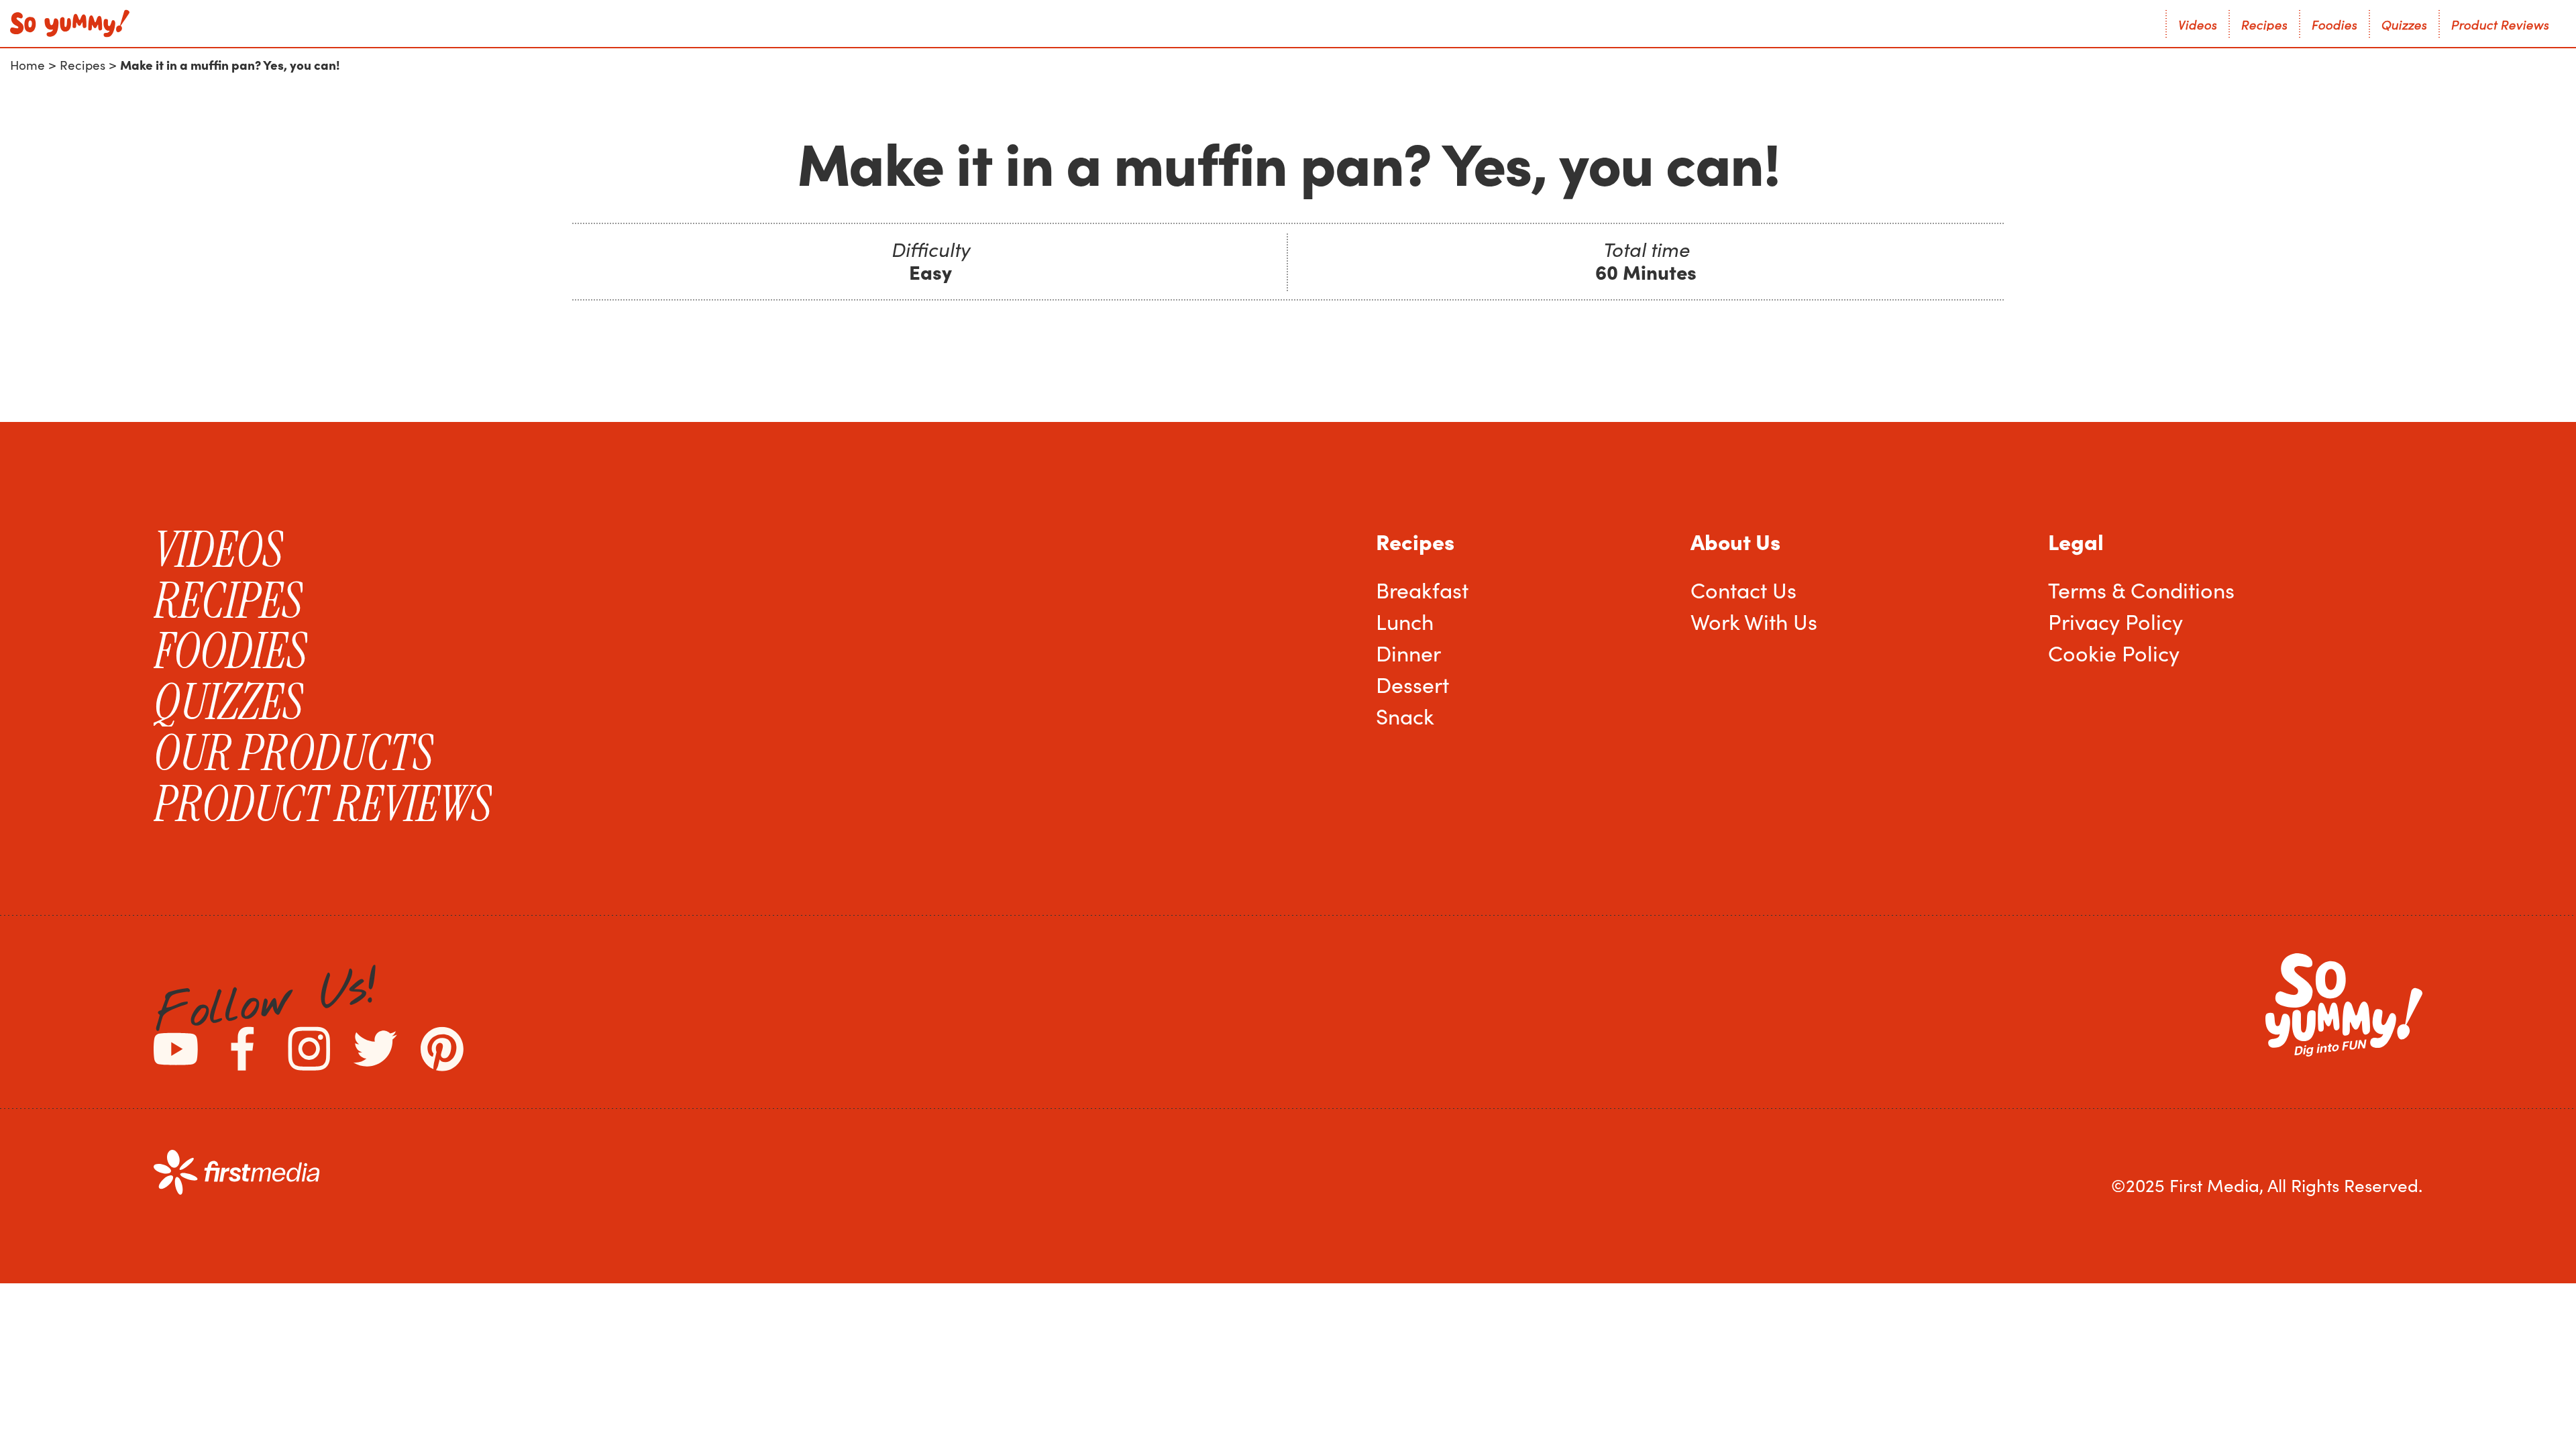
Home (28, 65)
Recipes (83, 65)
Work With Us (1754, 621)
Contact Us (1743, 590)
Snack (1405, 716)
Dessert (1412, 684)
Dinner (1408, 653)
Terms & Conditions (2141, 590)
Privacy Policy (2115, 621)
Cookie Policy (2114, 653)
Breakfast (1422, 590)
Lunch (1405, 621)
